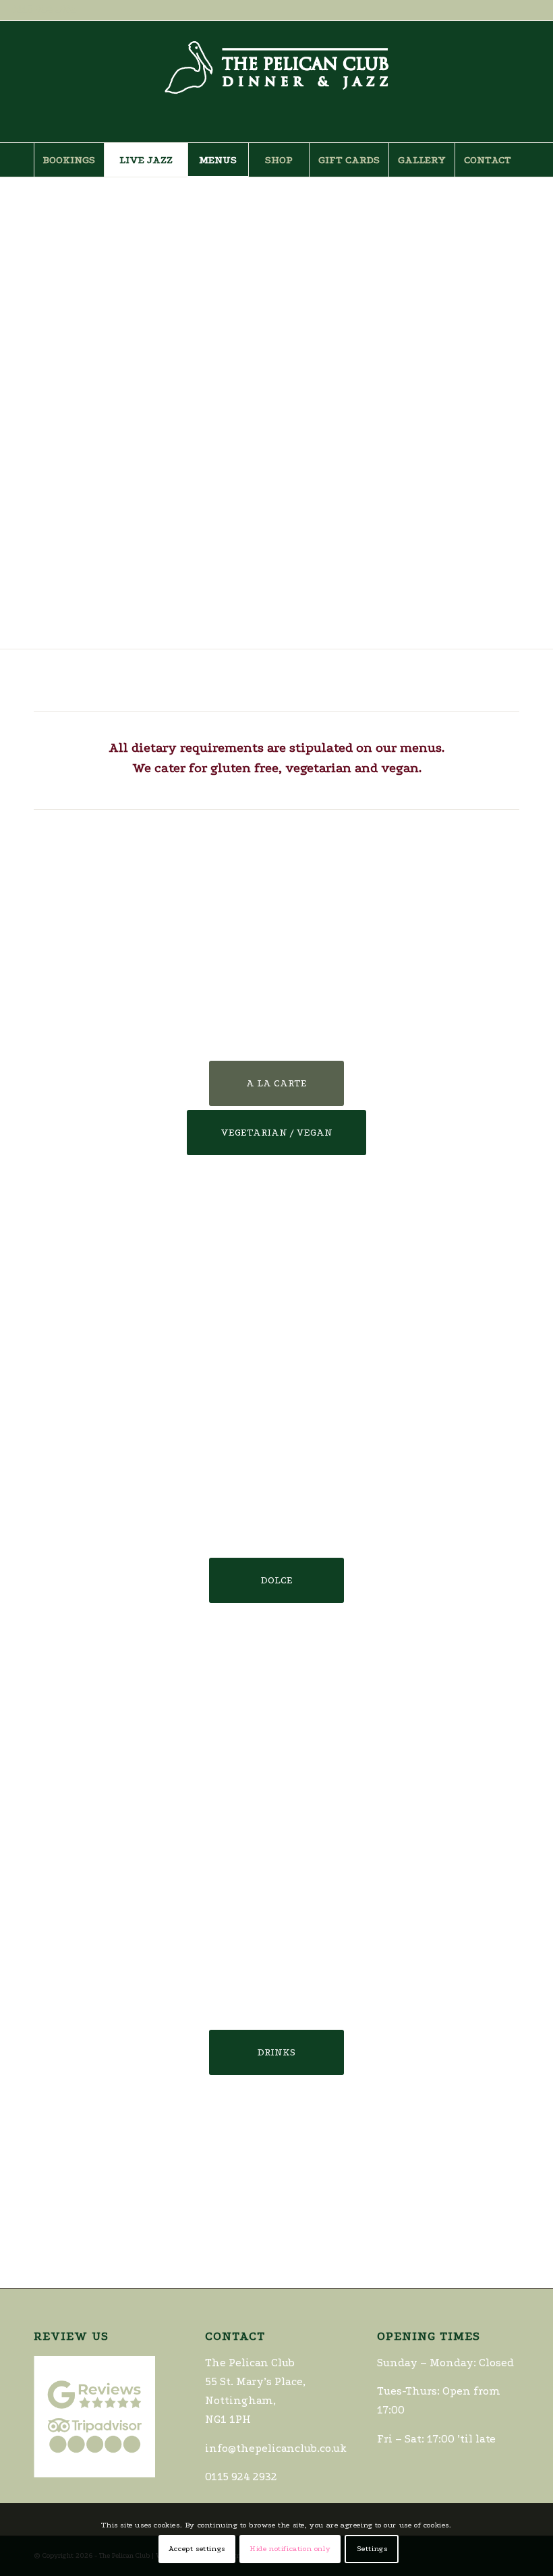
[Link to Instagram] (532, 82)
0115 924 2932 (43, 9)
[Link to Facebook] (512, 82)
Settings (372, 2549)
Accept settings (197, 2549)
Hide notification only (290, 2549)
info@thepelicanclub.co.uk (276, 2448)
